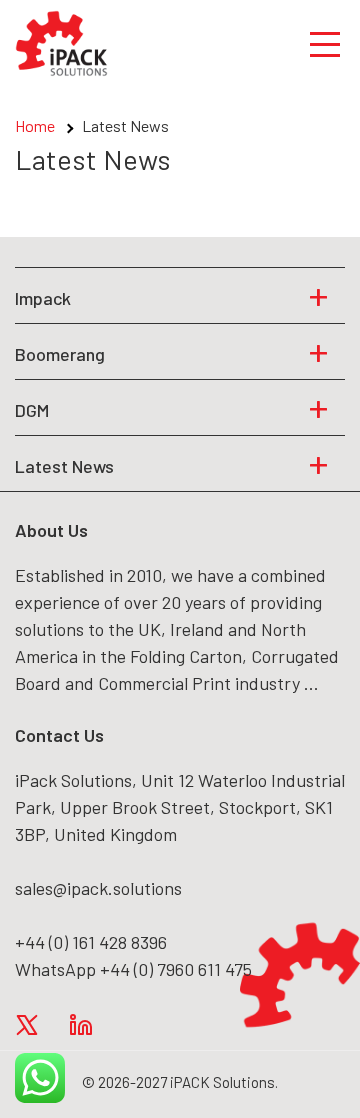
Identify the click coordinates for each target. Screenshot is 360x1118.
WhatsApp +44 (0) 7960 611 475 (133, 969)
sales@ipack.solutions (98, 888)
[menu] (325, 43)
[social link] (27, 1023)
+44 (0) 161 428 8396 (91, 942)
